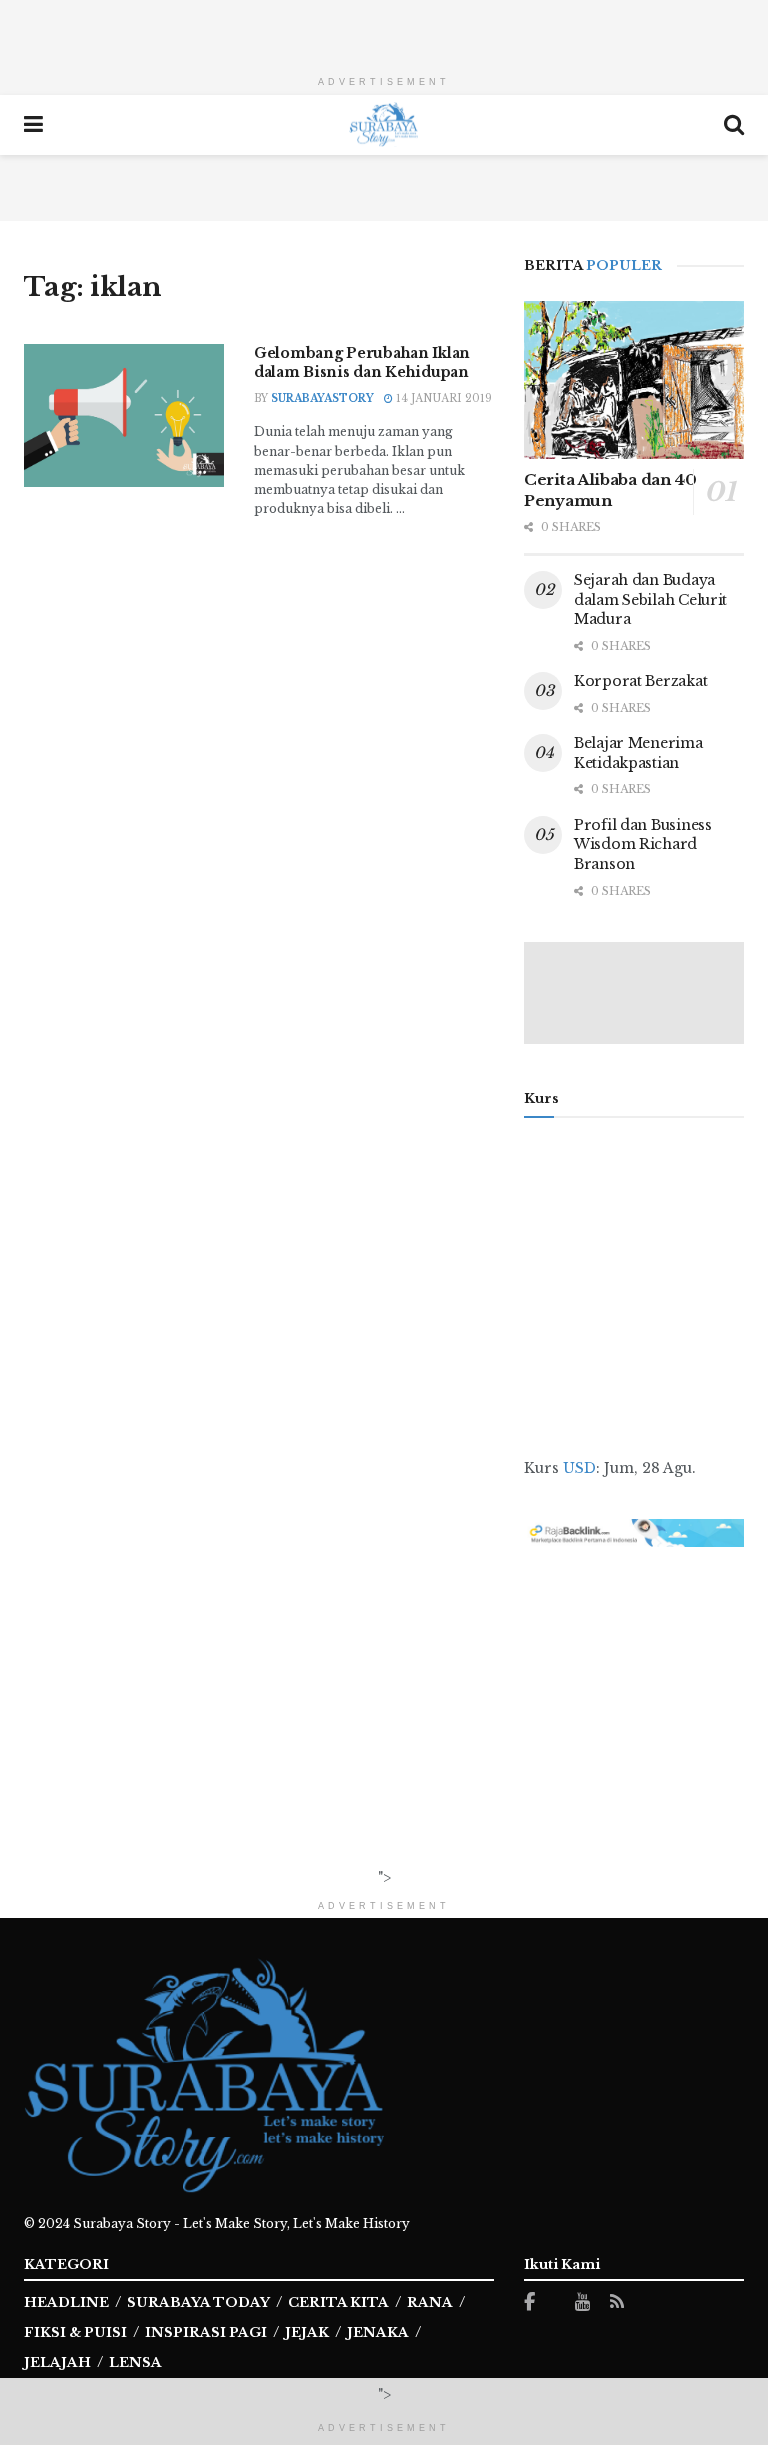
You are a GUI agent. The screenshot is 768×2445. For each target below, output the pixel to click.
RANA (430, 2302)
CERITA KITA (338, 2302)
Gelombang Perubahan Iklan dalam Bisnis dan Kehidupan (362, 363)
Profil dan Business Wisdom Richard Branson (643, 844)
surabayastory (322, 398)
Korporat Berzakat (640, 681)
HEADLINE (66, 2302)
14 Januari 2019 (442, 398)
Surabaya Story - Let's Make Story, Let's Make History (241, 2223)
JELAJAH (57, 2362)
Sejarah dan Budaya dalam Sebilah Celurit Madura (650, 599)
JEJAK (307, 2332)
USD (579, 1468)
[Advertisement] (384, 30)
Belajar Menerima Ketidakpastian (638, 753)
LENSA (135, 2362)
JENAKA (378, 2332)
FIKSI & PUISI (75, 2332)
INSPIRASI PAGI (206, 2332)
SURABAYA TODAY (198, 2302)
